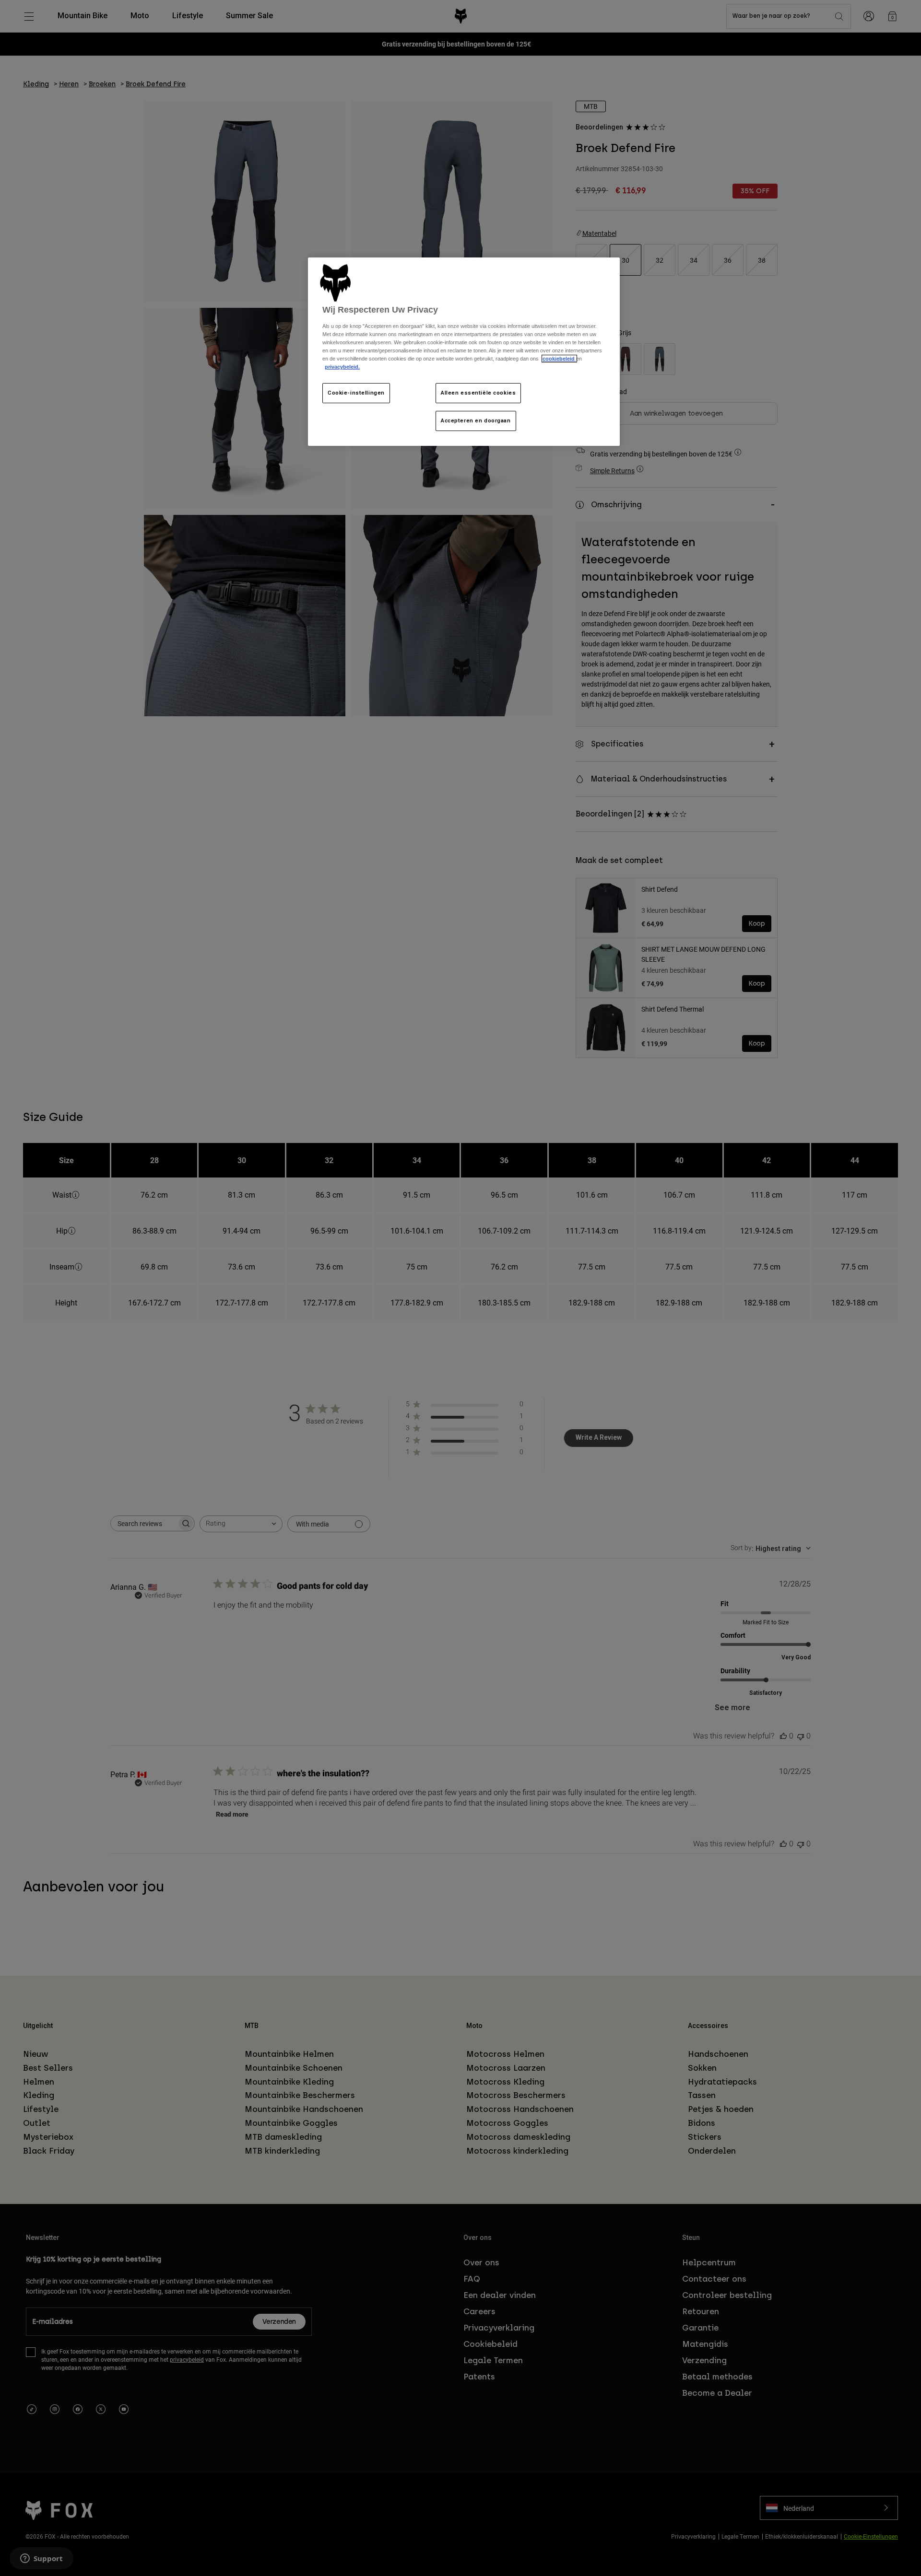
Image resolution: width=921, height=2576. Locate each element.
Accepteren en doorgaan (476, 420)
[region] (464, 352)
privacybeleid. (342, 367)
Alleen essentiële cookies (478, 393)
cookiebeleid (559, 359)
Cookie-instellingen (356, 393)
